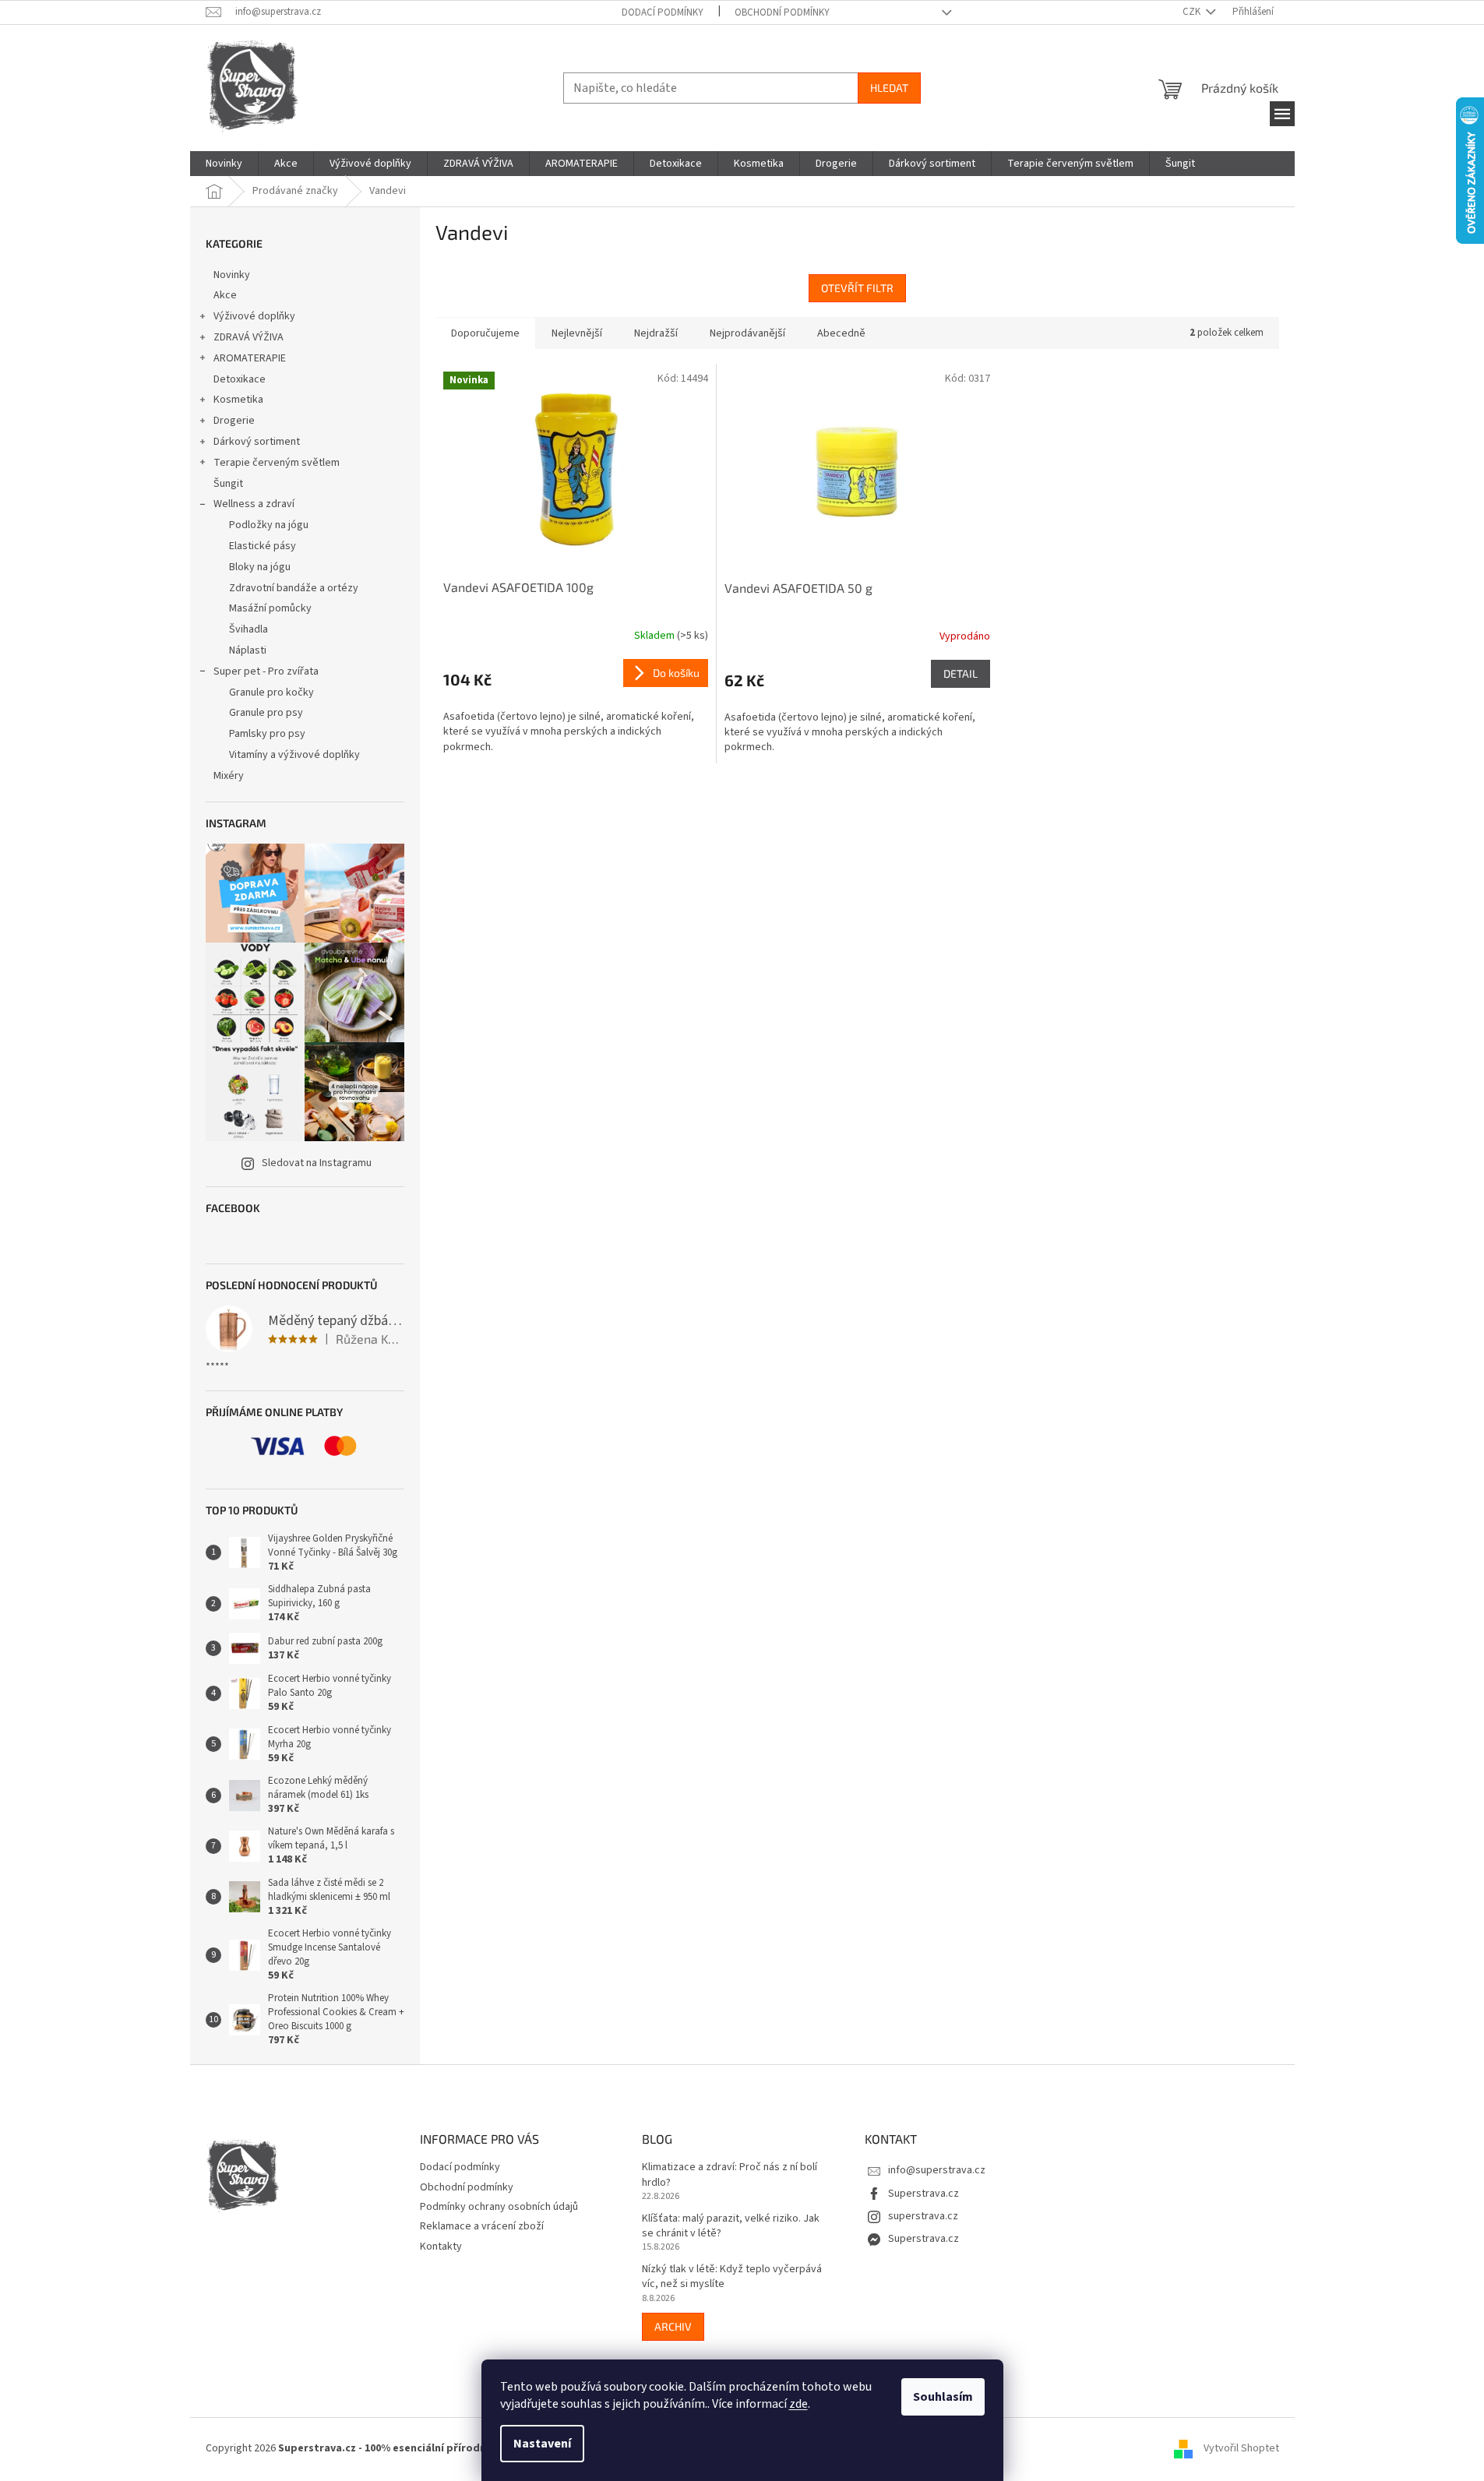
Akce (225, 295)
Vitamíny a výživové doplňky (294, 755)
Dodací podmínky (663, 12)
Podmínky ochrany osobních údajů (499, 2207)
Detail (961, 673)
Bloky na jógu (260, 567)
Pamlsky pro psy (267, 734)
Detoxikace (240, 379)
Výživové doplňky (254, 316)
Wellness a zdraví (254, 504)
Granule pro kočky (271, 692)
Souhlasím (943, 2397)
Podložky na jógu (269, 525)
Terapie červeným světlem (277, 463)
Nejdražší (656, 333)
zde (798, 2404)
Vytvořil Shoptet (1241, 2449)
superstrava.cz (923, 2216)
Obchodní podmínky (782, 12)
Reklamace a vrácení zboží (482, 2226)
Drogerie (234, 421)
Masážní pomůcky (270, 608)
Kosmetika (238, 400)
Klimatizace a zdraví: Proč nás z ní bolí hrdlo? (730, 2175)
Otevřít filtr (857, 288)
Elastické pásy (263, 546)
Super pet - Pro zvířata (266, 671)
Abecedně (841, 333)
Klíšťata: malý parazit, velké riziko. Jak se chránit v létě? (731, 2226)
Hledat (889, 88)
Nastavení (542, 2444)
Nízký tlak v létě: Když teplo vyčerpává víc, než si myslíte (732, 2277)
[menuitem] (224, 164)
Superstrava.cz (924, 2194)
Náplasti (248, 650)
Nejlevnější (577, 333)
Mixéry (229, 776)
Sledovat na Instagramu (317, 1163)
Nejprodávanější (747, 333)
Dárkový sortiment (257, 442)
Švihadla (249, 629)
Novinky (232, 275)
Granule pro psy (266, 713)
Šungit (228, 484)
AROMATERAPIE (250, 358)
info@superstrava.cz (937, 2170)
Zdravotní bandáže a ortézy (294, 588)
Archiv (673, 2326)
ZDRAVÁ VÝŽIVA (249, 337)
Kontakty (441, 2247)
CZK (1193, 12)
